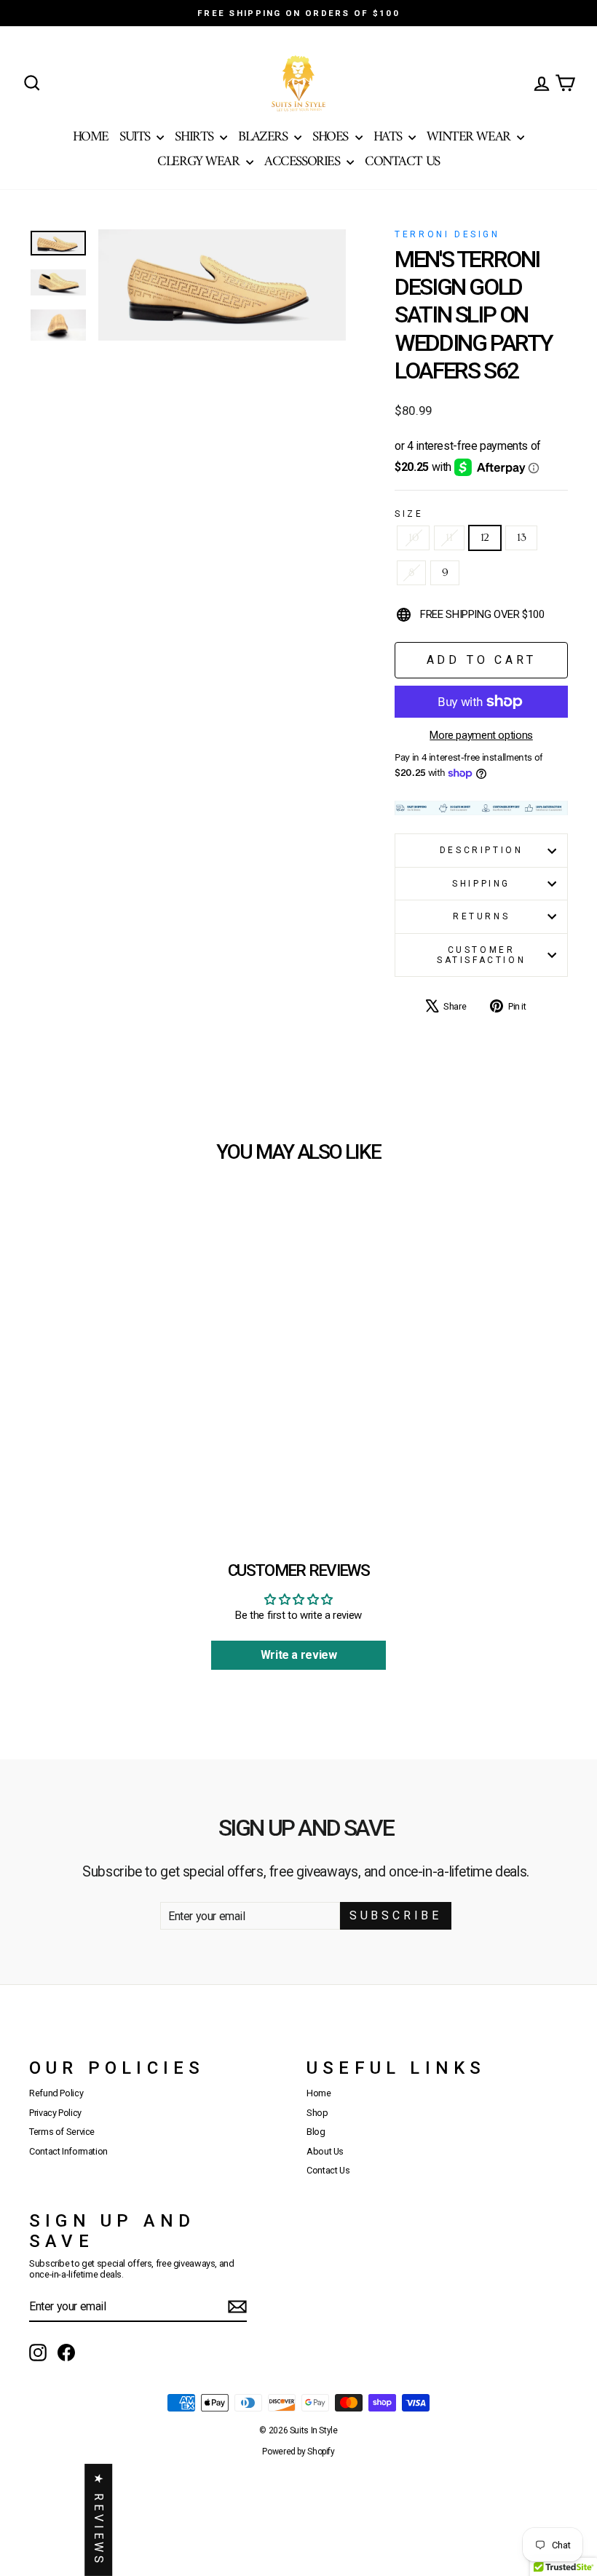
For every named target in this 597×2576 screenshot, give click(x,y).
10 (413, 538)
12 (485, 538)
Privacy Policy (55, 2113)
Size (409, 514)
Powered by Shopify (298, 2452)
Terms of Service (62, 2132)
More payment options (481, 735)
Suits (136, 137)
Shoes (332, 137)
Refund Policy (56, 2093)
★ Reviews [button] (99, 2520)
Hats (390, 137)
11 (449, 538)
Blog (316, 2132)
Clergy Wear (200, 162)
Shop (317, 2113)
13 (521, 538)
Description (482, 850)
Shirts (195, 137)
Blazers (264, 137)
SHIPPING (481, 884)
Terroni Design (447, 234)
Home (91, 137)
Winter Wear (470, 137)
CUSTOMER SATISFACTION (481, 955)
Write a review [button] (299, 1655)
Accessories (304, 162)
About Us (325, 2151)
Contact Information (68, 2151)
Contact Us (402, 162)
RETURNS (481, 916)
